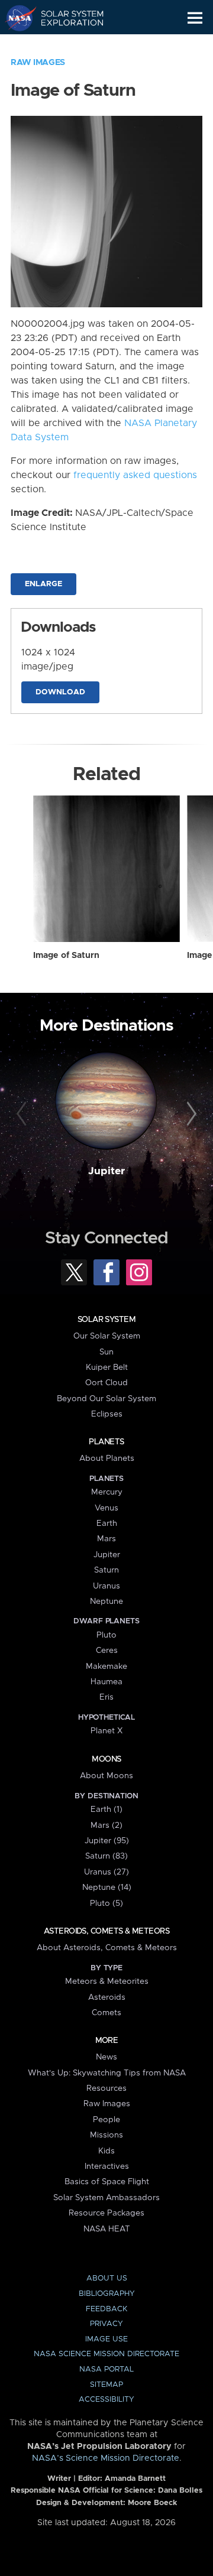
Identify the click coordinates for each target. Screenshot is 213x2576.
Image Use (106, 2339)
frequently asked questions (135, 475)
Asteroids (107, 1997)
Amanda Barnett (135, 2479)
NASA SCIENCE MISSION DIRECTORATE (106, 2354)
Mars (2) (106, 1825)
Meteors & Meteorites (107, 1981)
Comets (106, 2013)
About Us (107, 2278)
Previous (23, 1115)
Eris (106, 1697)
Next (190, 1115)
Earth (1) (106, 1810)
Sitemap (106, 2385)
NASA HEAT (107, 2229)
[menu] (195, 18)
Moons (106, 1759)
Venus (106, 1508)
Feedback (106, 2309)
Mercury (107, 1492)
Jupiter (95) (107, 1841)
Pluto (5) (106, 1903)
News (106, 2057)
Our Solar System (107, 1336)
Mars (106, 1539)
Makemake (106, 1667)
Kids (106, 2151)
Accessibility (106, 2400)
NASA (16, 18)
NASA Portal (106, 2369)
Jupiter (106, 1171)
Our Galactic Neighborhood (65, 45)
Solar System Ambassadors (106, 2198)
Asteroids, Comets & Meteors (106, 1931)
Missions (106, 2135)
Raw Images (38, 63)
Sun (106, 1352)
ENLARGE (43, 584)
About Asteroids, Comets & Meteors (107, 1948)
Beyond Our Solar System (106, 1399)
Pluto (106, 1635)
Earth (107, 1523)
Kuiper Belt (107, 1367)
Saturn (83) (106, 1856)
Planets (106, 1442)
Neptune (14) (107, 1888)
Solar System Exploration (65, 18)
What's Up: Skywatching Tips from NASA (107, 2073)
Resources (106, 2088)
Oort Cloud (106, 1383)
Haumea (106, 1682)
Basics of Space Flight (107, 2182)
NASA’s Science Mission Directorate (106, 2458)
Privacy (106, 2324)
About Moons (106, 1776)
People (106, 2120)
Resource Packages (106, 2213)
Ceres (107, 1651)
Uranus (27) (106, 1872)
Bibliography (107, 2294)
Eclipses (107, 1414)
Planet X (106, 1731)
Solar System (106, 1320)
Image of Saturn (66, 956)
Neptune (106, 1602)
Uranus (106, 1586)
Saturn (106, 1570)
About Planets (107, 1458)
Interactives (107, 2166)
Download (60, 692)
